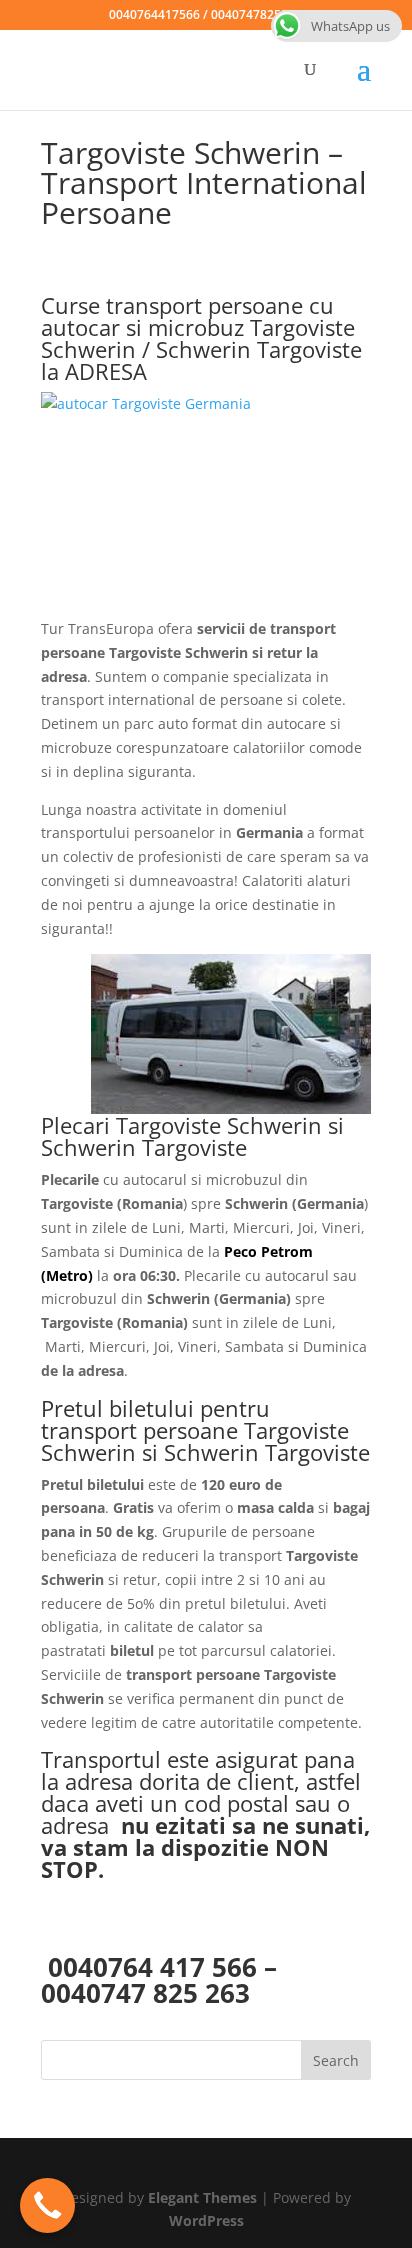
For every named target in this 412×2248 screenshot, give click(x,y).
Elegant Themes (202, 2197)
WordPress (206, 2220)
